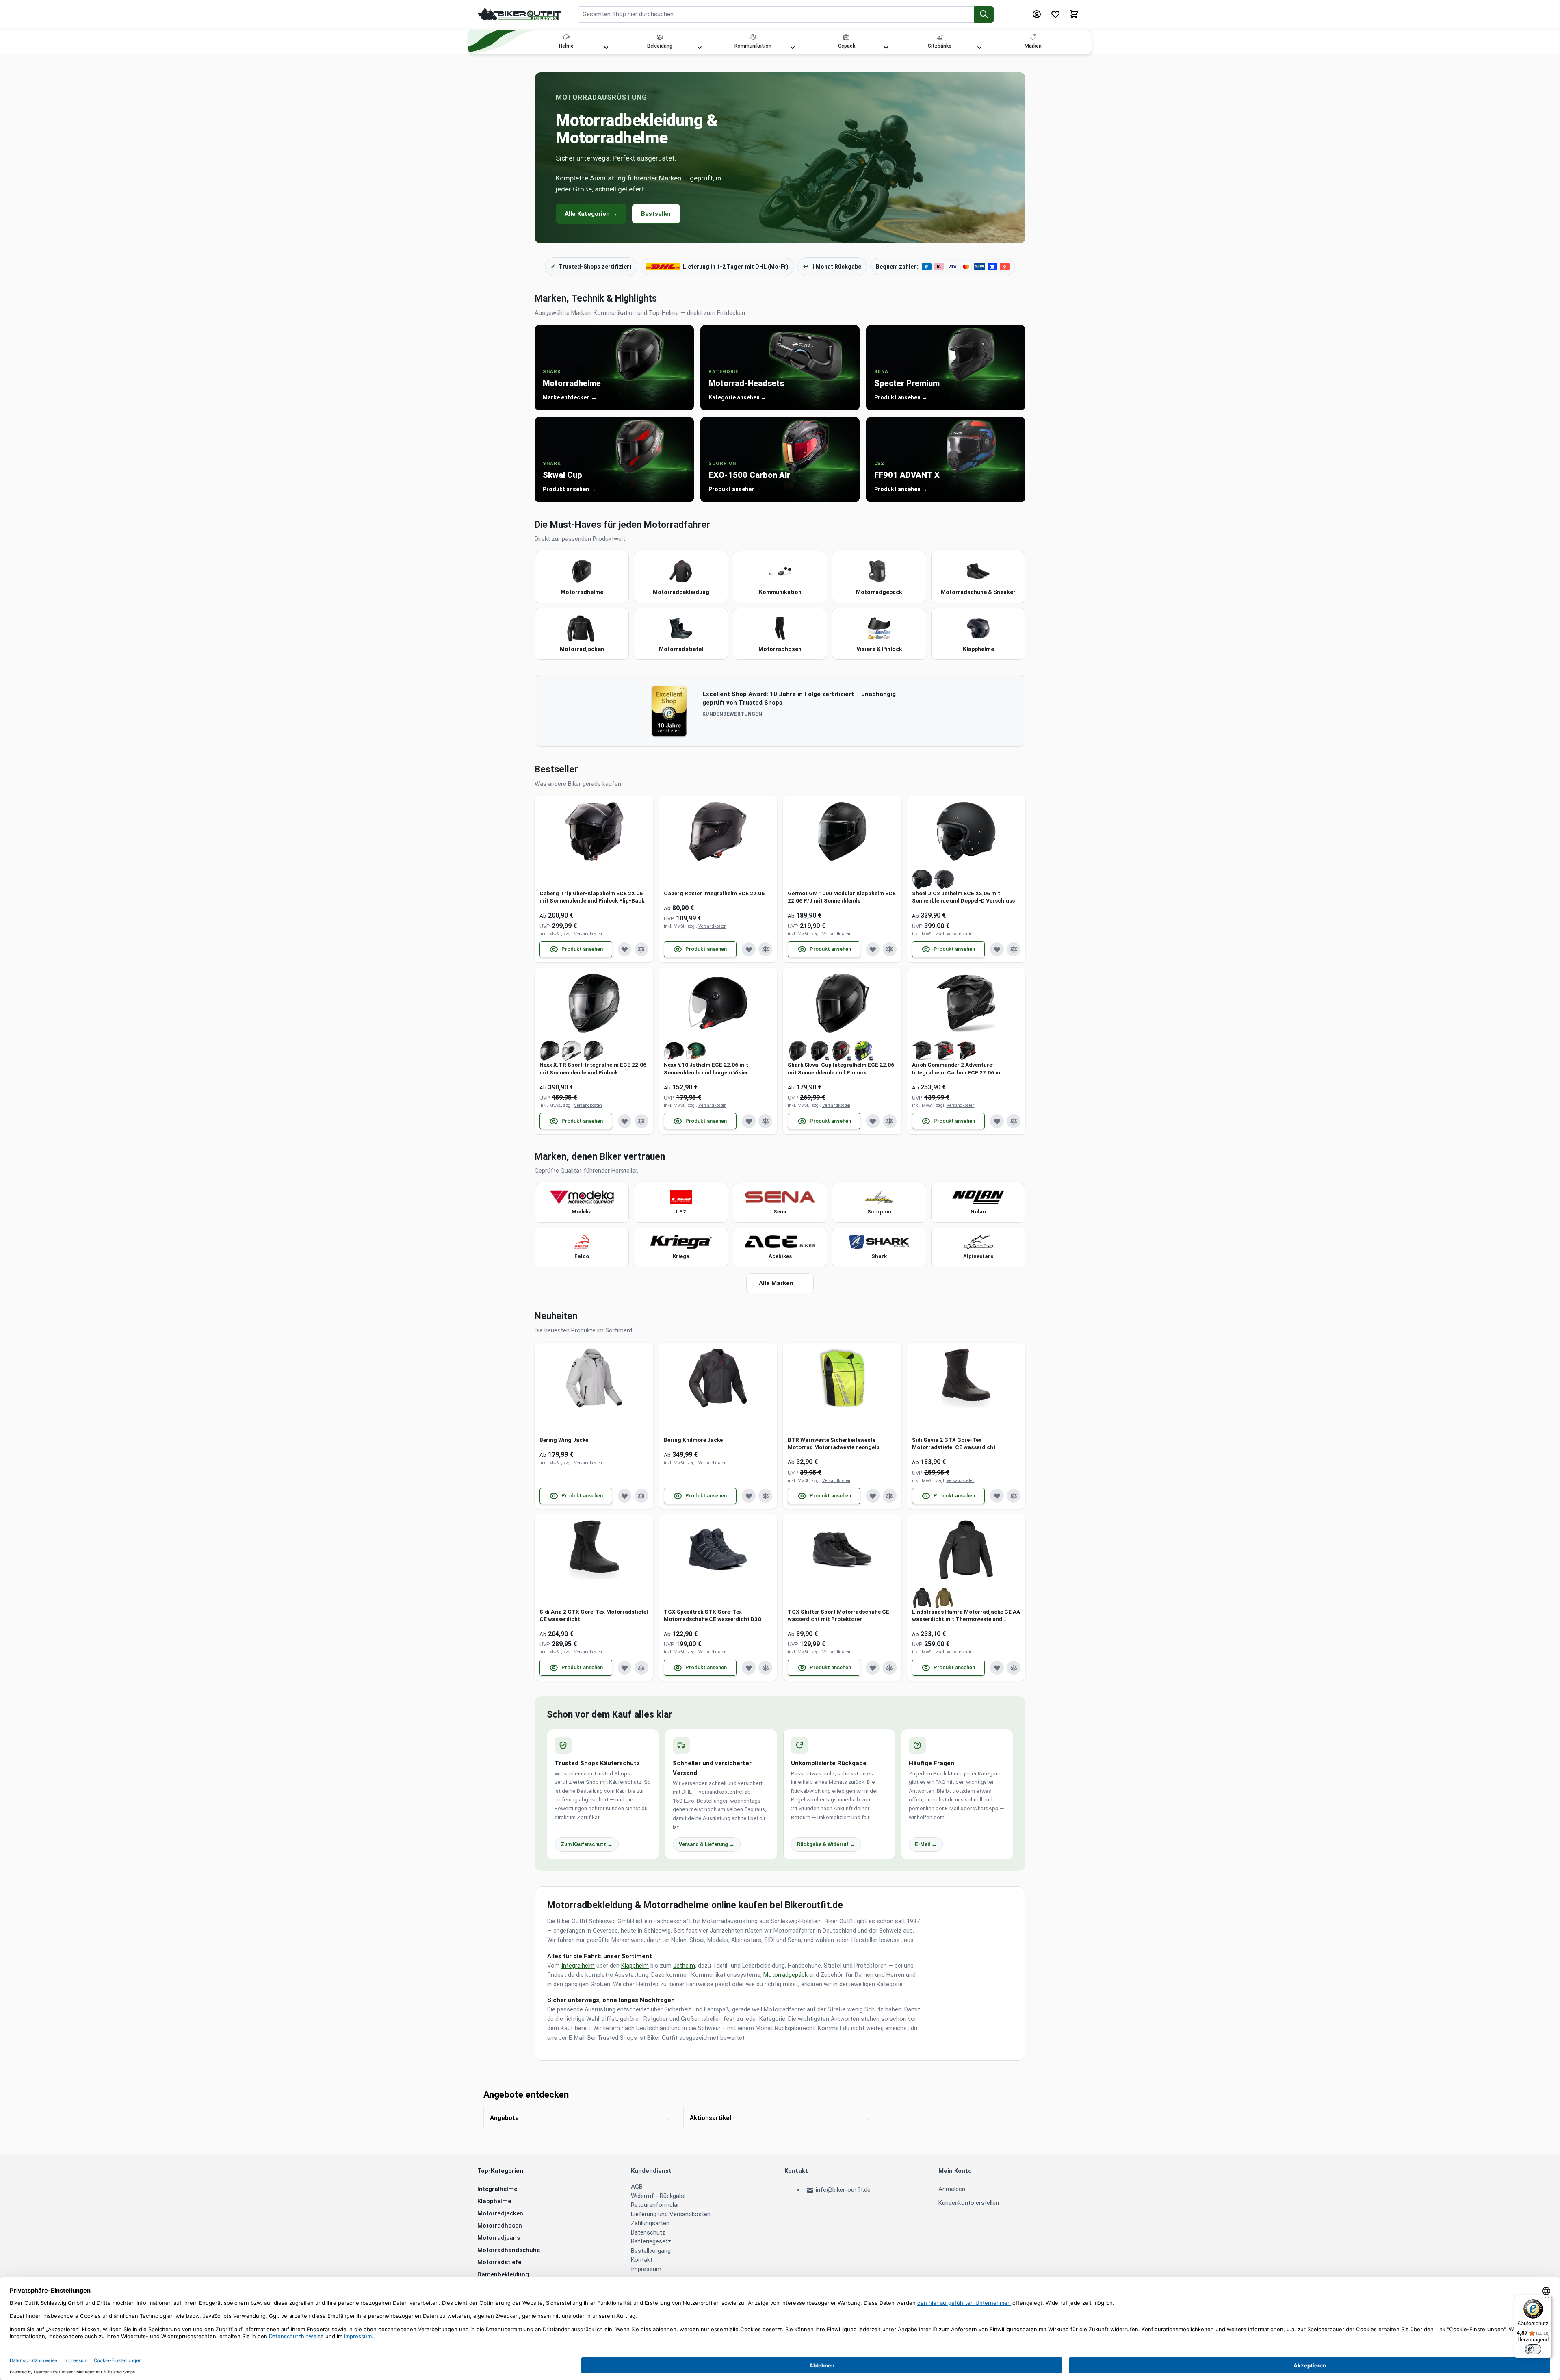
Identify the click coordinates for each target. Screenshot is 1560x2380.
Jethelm (684, 1966)
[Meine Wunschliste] (1055, 14)
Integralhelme (497, 2189)
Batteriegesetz (651, 2241)
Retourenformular (655, 2205)
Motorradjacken (500, 2213)
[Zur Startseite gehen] (520, 14)
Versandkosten (588, 934)
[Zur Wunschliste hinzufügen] (625, 949)
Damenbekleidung (503, 2274)
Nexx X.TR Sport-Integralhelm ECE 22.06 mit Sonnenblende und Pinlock (593, 1068)
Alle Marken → (780, 1283)
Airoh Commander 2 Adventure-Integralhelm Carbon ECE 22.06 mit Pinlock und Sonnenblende (958, 1069)
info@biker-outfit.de (843, 2190)
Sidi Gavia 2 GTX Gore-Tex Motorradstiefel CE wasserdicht (954, 1443)
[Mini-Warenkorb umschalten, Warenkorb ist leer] (1074, 14)
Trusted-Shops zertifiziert (591, 266)
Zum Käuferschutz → (587, 1844)
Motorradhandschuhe (509, 2250)
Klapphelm (635, 1966)
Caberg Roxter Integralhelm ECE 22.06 (714, 893)
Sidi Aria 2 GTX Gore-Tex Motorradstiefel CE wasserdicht (594, 1615)
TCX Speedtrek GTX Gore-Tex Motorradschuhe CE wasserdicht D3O (713, 1615)
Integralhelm (578, 1966)
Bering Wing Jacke (564, 1440)
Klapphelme (494, 2201)
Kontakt (642, 2260)
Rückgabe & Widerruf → (826, 1844)
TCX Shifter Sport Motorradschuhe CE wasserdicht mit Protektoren (838, 1615)
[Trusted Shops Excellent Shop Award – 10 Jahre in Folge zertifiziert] (669, 711)
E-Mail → (926, 1844)
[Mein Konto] (1037, 14)
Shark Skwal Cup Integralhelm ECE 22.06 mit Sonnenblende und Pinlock (841, 1068)
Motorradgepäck (785, 1975)
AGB (637, 2187)
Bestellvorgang (651, 2251)
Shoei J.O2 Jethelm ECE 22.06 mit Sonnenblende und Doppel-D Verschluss (963, 897)
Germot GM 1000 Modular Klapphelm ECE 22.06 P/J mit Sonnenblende (842, 897)
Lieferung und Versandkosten (671, 2214)
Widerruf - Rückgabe (658, 2196)
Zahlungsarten (650, 2223)
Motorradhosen (500, 2226)
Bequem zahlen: (897, 267)
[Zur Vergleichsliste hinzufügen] (641, 949)
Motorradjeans (499, 2238)
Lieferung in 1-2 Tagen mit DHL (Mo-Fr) (736, 267)
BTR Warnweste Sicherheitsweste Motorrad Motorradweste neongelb (834, 1443)
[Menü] (1547, 2300)
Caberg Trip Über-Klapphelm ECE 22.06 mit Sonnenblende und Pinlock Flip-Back (592, 897)
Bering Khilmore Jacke (693, 1440)
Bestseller (656, 214)
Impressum (646, 2269)
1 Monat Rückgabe (832, 266)
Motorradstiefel (500, 2262)
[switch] (1533, 2349)
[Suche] (984, 14)
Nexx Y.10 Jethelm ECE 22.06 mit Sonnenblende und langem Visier (706, 1068)
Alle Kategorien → (591, 214)
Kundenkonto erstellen (969, 2203)
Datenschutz (648, 2232)
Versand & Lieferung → (707, 1844)
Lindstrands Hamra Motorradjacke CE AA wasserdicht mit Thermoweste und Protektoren (966, 1615)
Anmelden (952, 2189)
